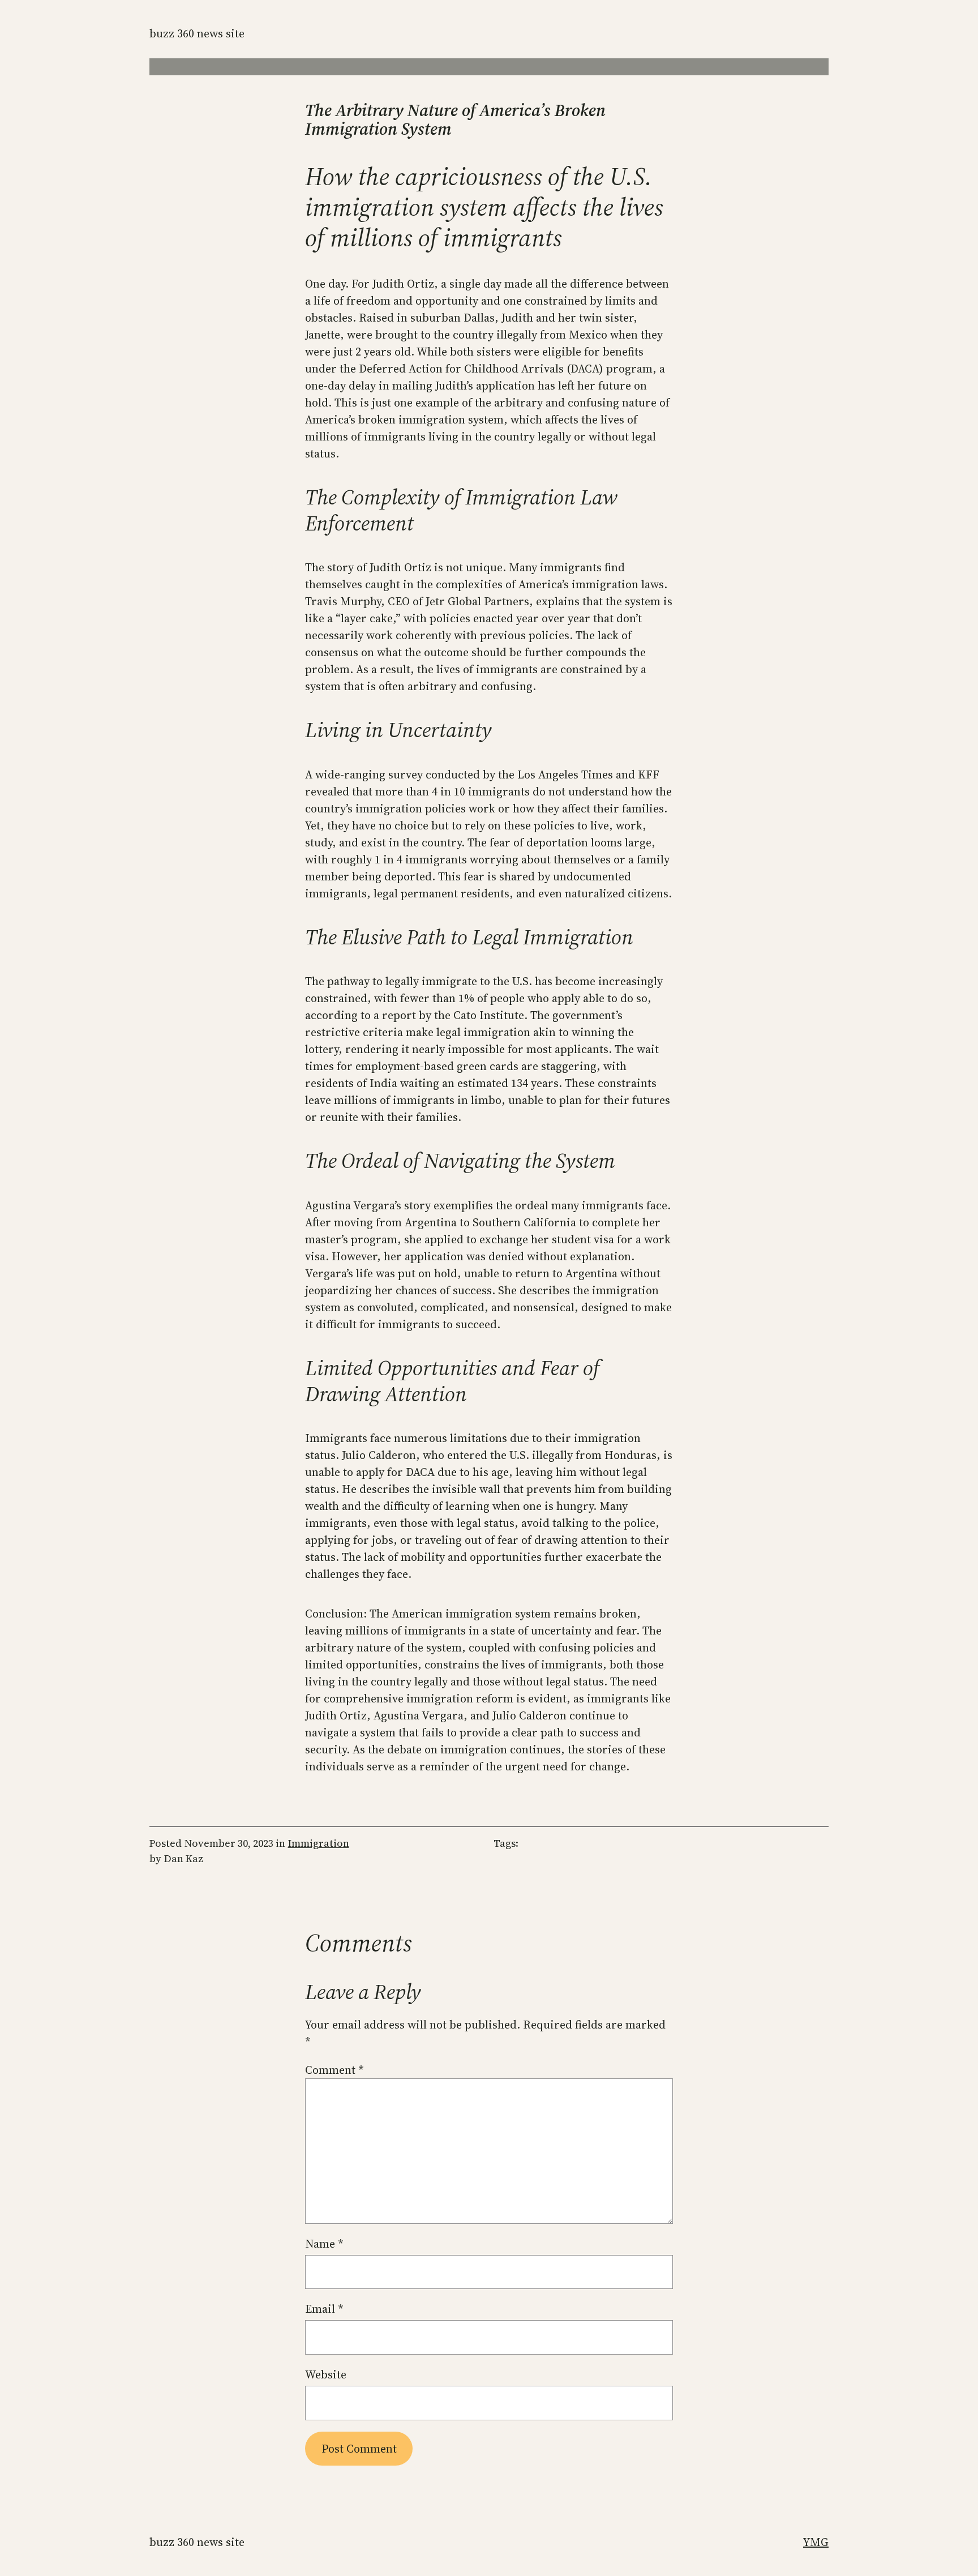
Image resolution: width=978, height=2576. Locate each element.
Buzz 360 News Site (197, 33)
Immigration (319, 1843)
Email (324, 2309)
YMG (816, 2542)
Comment (334, 2070)
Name (324, 2244)
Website (326, 2374)
